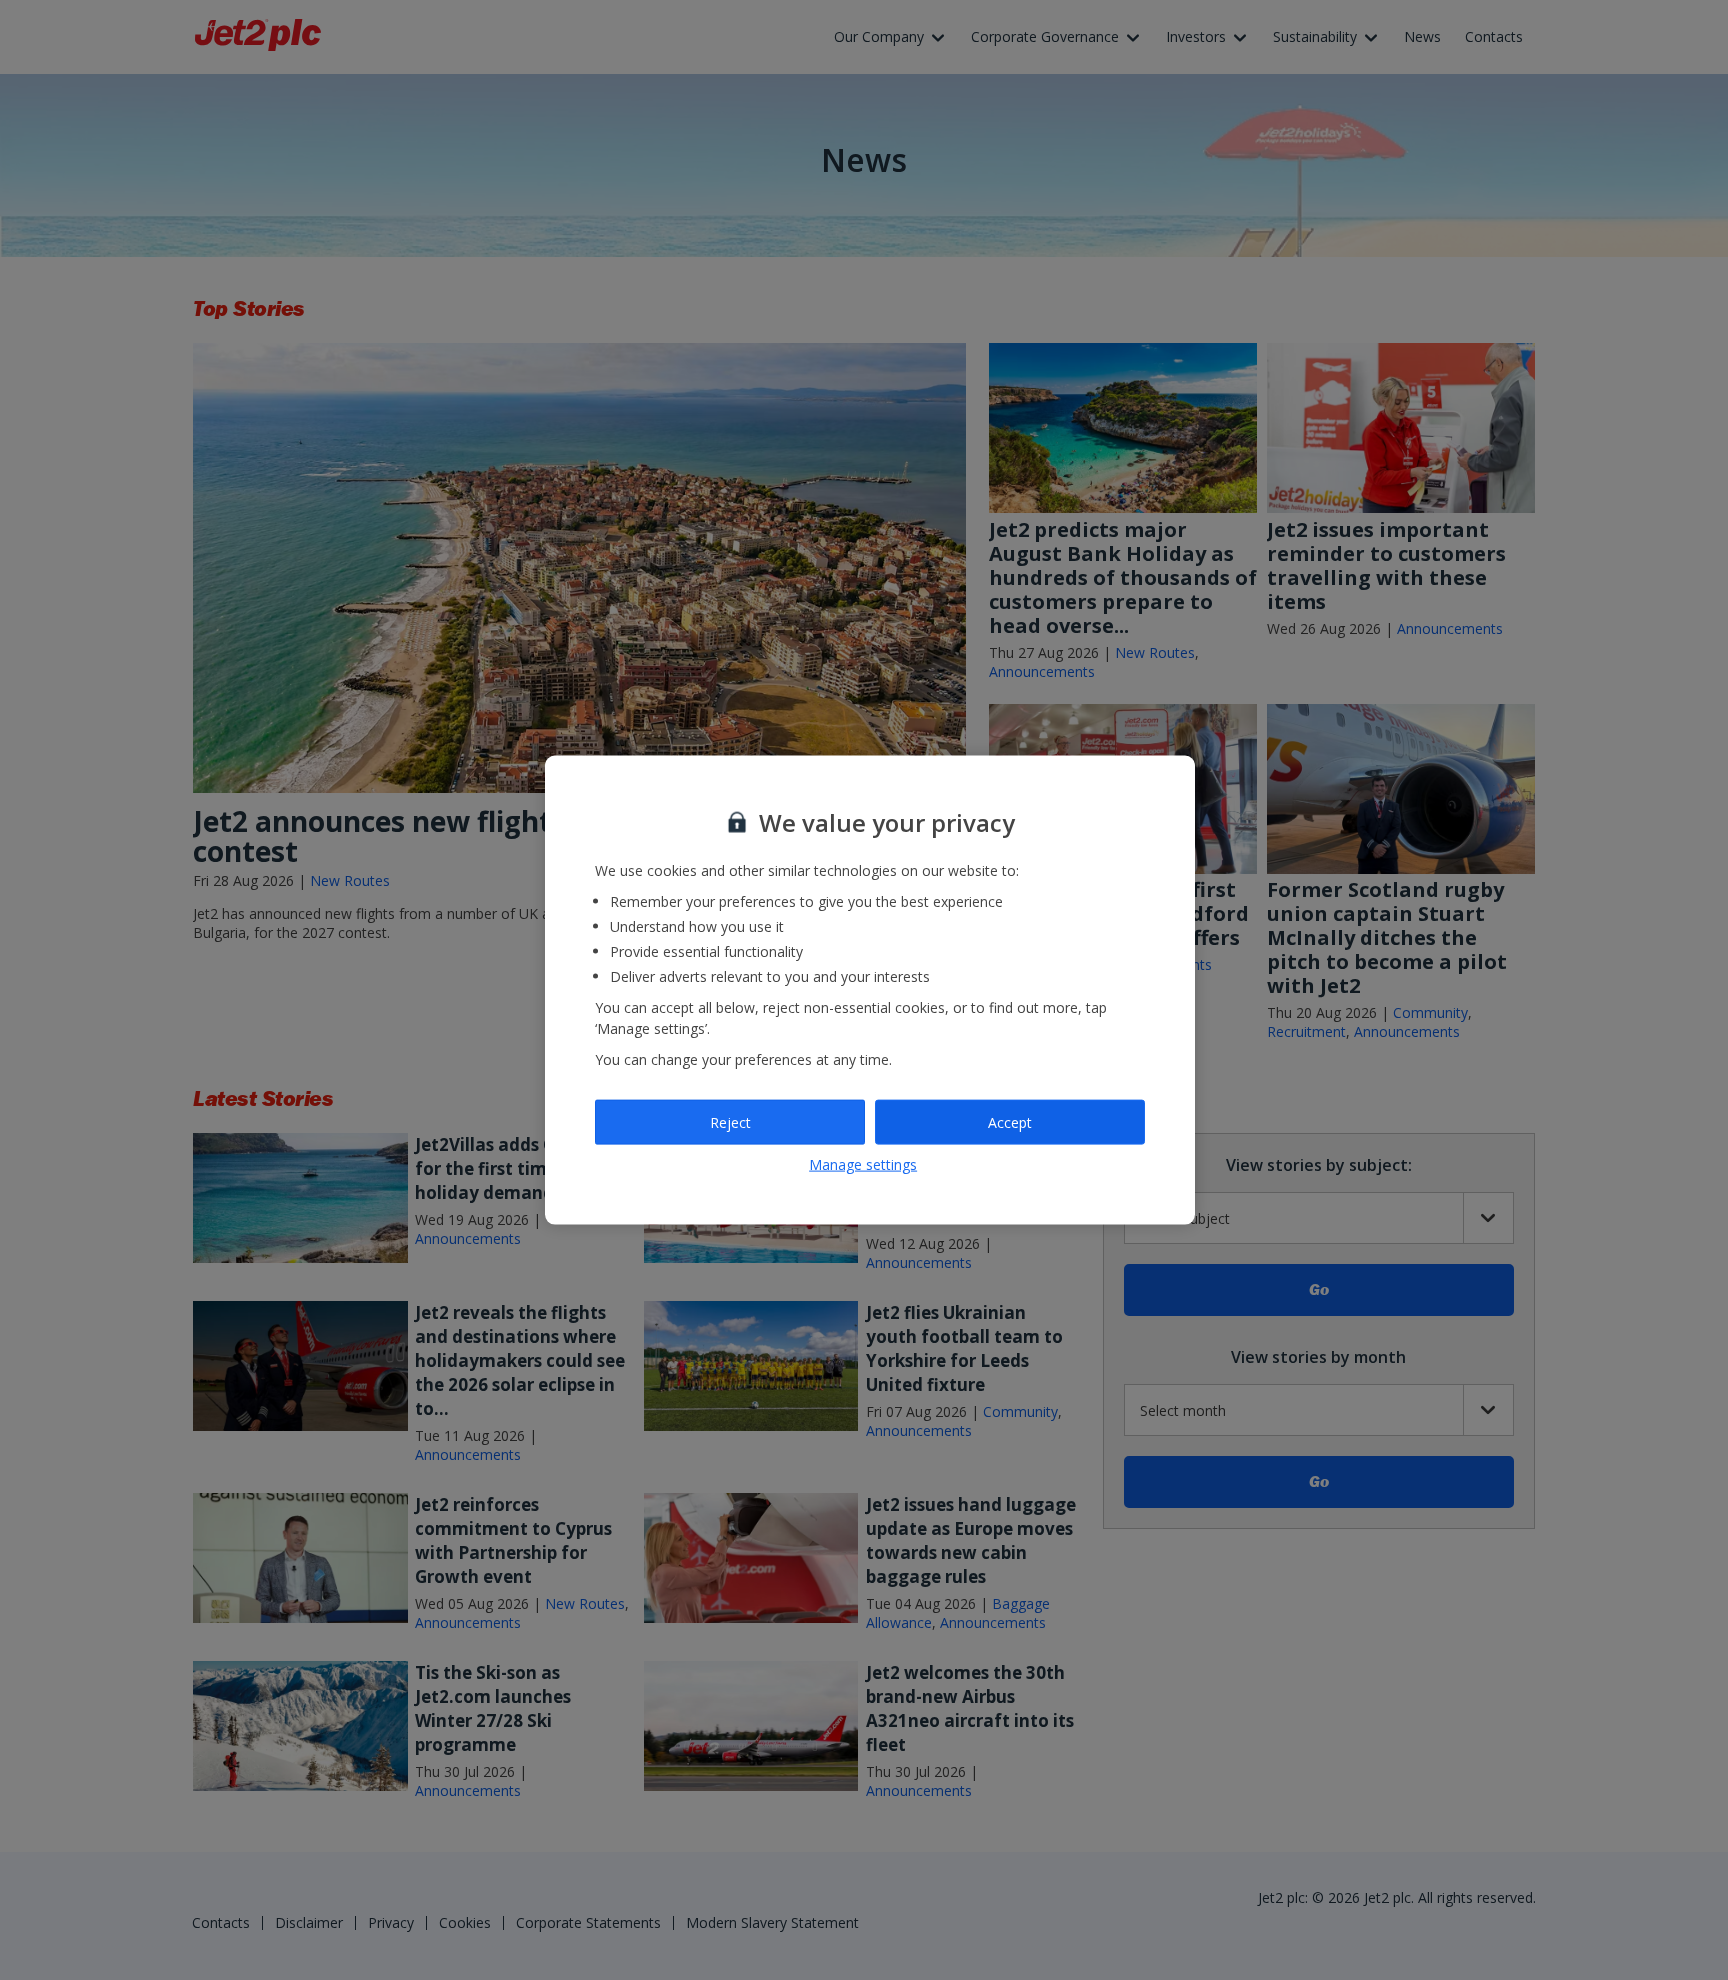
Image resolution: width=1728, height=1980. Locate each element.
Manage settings (863, 1164)
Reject (730, 1121)
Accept (1010, 1121)
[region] (870, 990)
